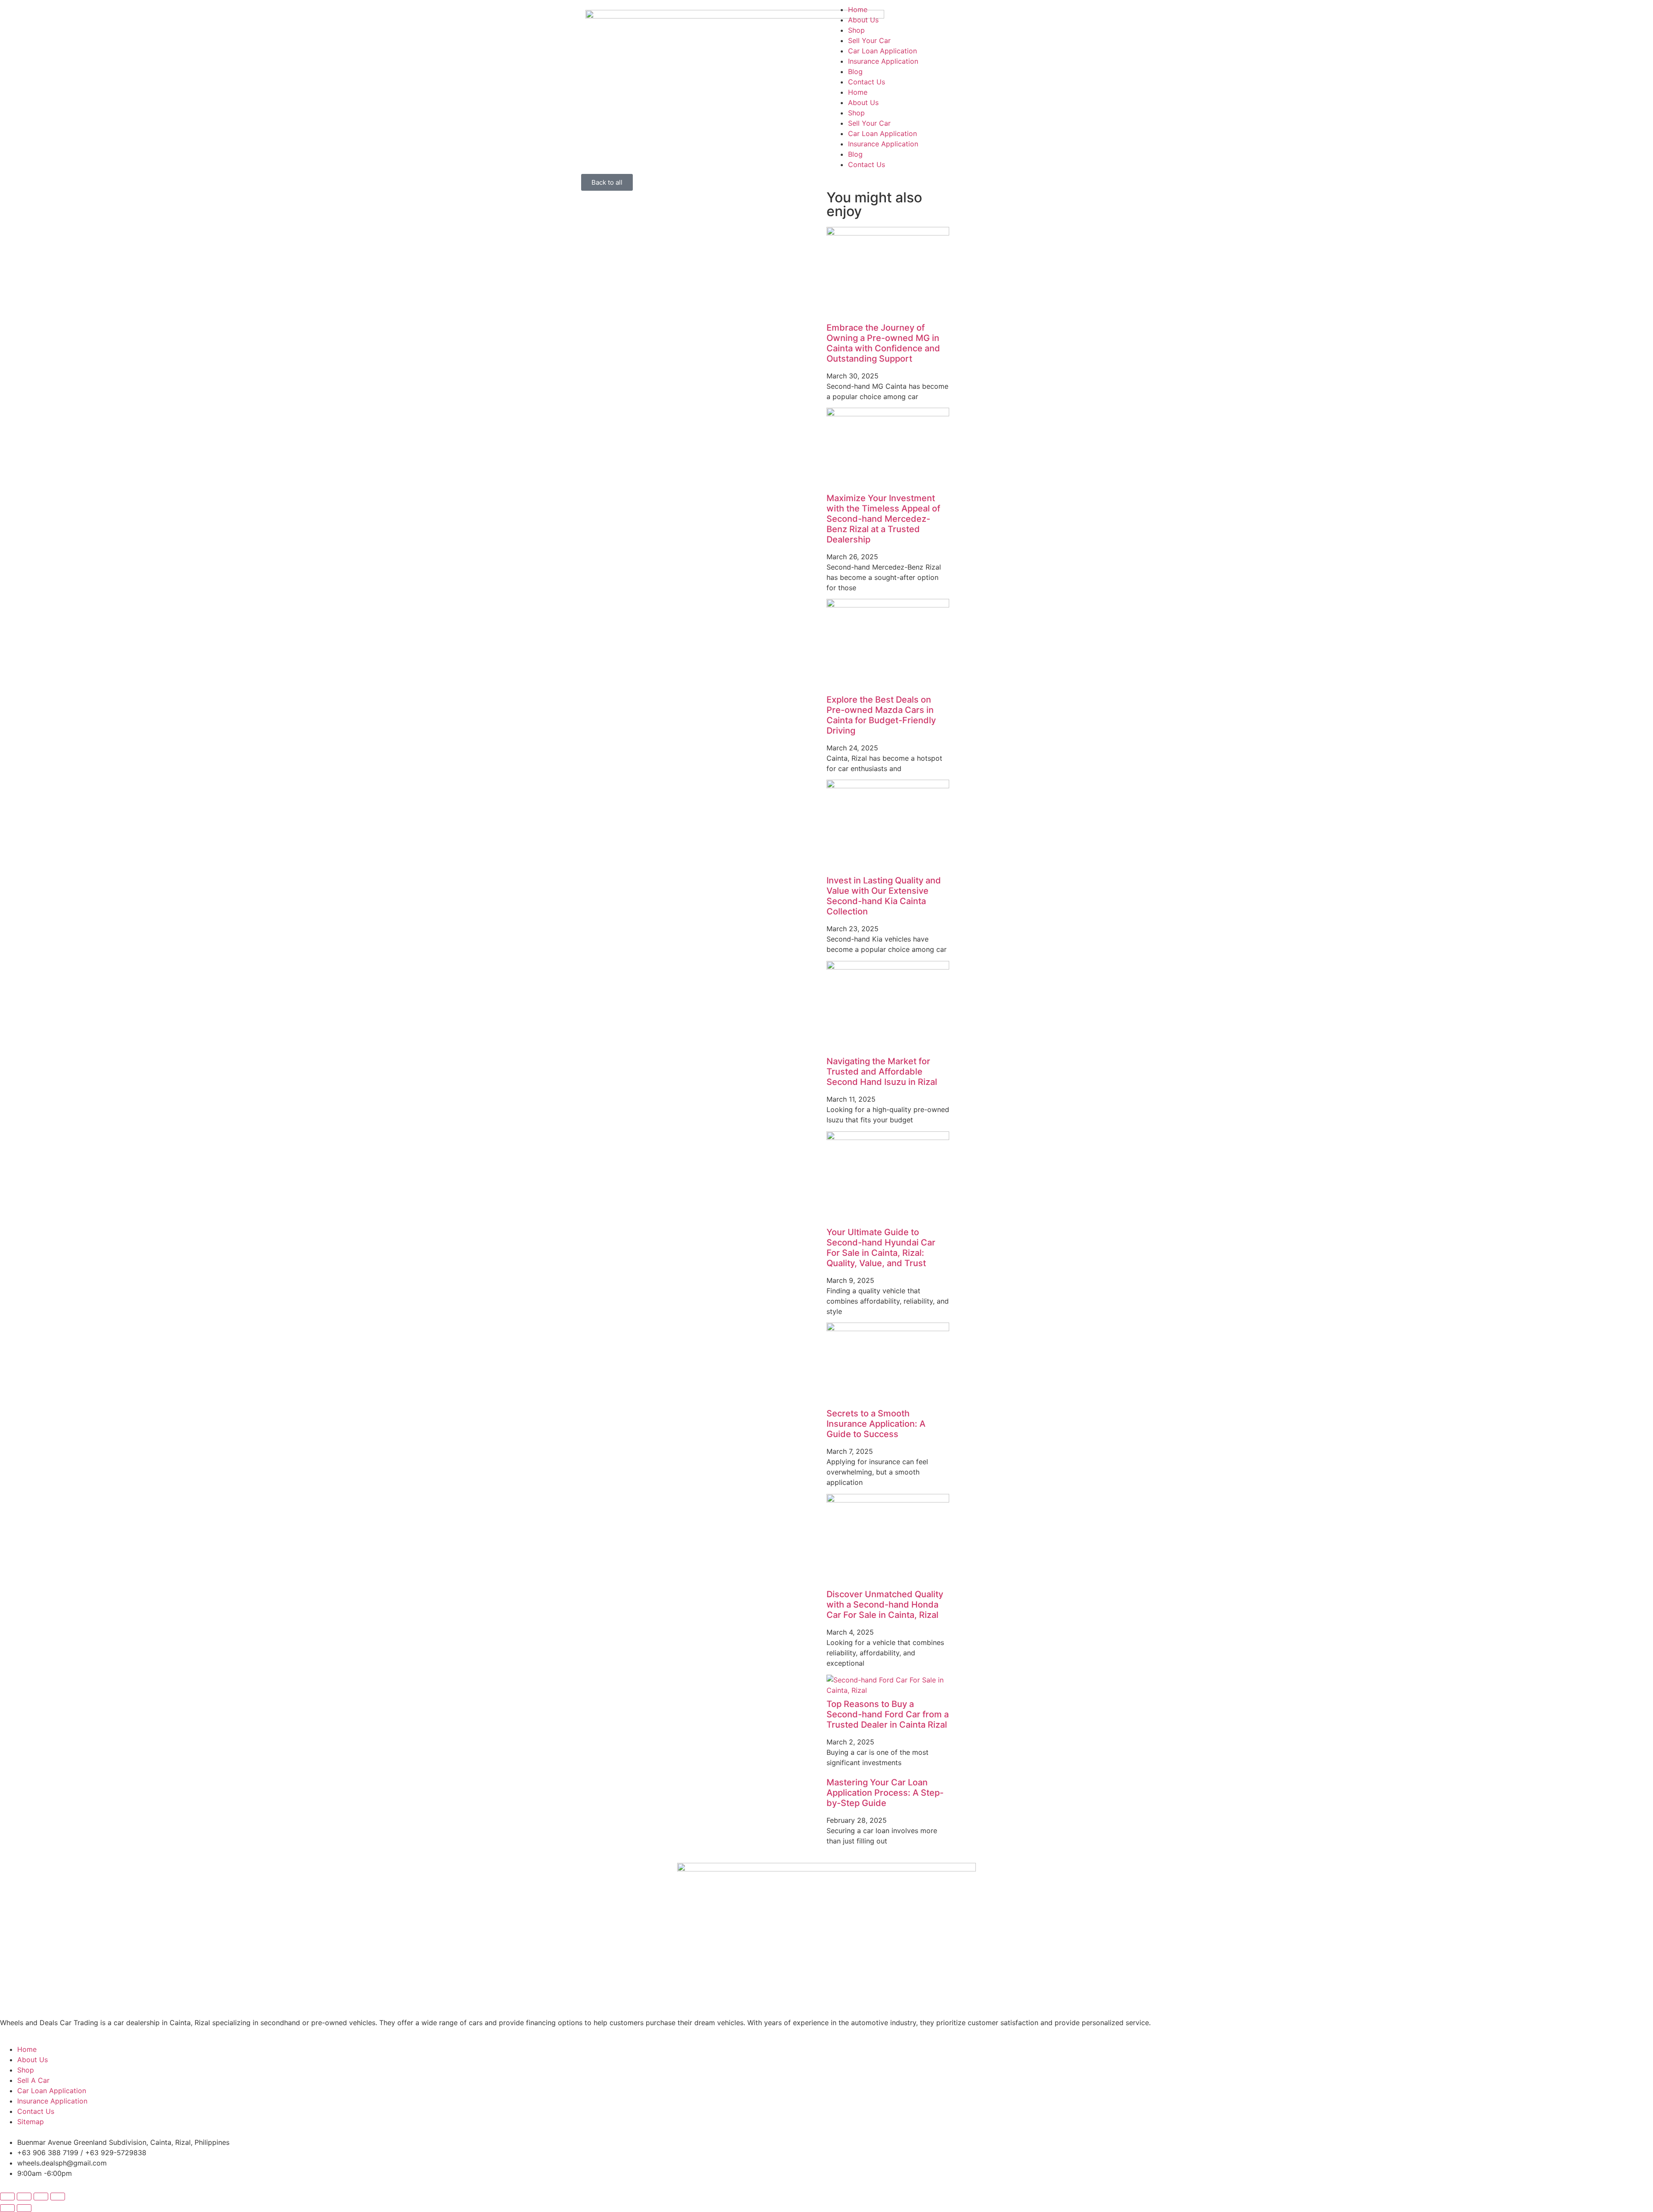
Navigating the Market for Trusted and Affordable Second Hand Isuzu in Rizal (882, 1072)
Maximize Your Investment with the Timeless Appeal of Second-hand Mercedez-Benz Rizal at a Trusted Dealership (883, 519)
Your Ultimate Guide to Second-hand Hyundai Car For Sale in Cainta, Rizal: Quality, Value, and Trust (881, 1248)
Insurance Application (883, 61)
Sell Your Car (869, 40)
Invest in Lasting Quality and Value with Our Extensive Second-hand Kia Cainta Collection (884, 896)
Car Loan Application (882, 51)
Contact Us (867, 82)
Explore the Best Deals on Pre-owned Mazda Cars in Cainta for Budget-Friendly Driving (881, 715)
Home (858, 9)
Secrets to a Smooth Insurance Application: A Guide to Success (876, 1424)
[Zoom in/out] (7, 2197)
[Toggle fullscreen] (24, 2197)
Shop (856, 30)
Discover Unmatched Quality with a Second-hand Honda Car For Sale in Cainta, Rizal (885, 1605)
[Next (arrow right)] (24, 2208)
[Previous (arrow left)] (7, 2208)
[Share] (41, 2197)
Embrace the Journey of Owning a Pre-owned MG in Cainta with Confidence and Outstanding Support (883, 343)
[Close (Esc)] (58, 2197)
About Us (863, 20)
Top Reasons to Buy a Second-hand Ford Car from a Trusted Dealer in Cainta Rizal (888, 1714)
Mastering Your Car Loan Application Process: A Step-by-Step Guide (885, 1793)
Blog (855, 71)
